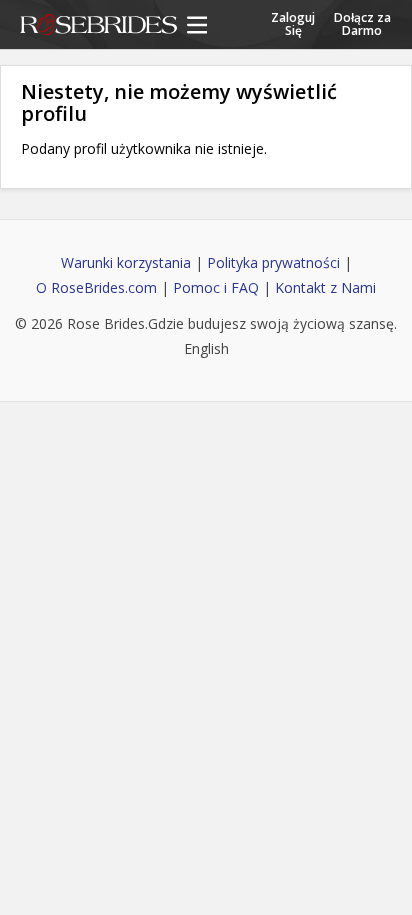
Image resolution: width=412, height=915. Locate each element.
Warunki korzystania (126, 262)
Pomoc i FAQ (216, 287)
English (206, 348)
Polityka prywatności (273, 262)
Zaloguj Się (293, 23)
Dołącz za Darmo (362, 23)
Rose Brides (98, 26)
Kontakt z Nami (325, 287)
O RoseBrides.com (96, 287)
